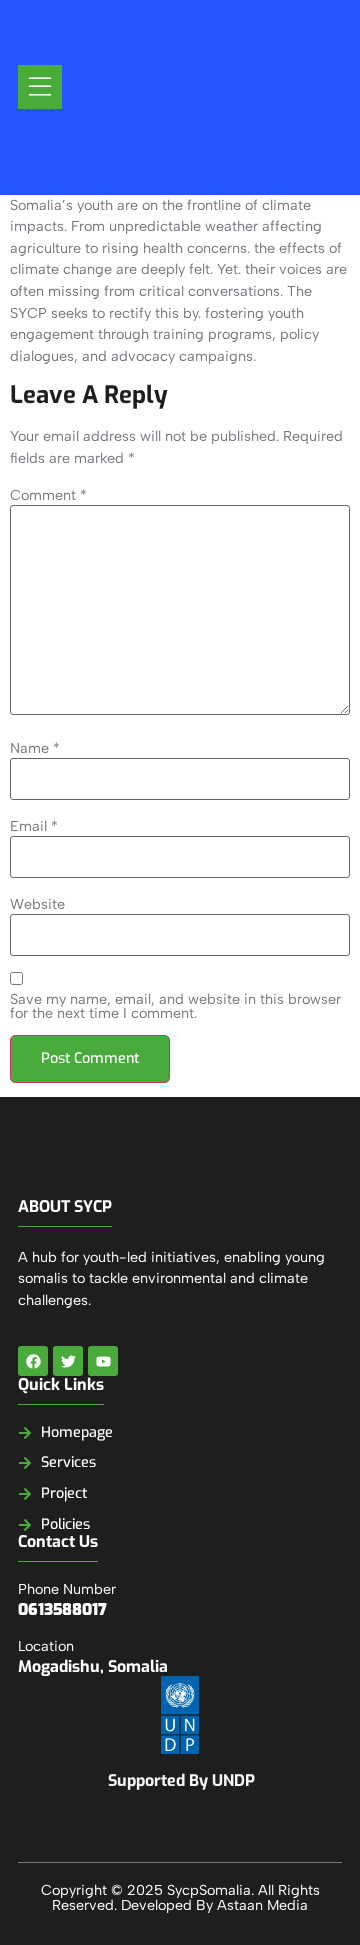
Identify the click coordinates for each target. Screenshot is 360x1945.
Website (37, 904)
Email (34, 826)
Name (35, 748)
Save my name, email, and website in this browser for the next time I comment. (175, 1006)
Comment (48, 495)
